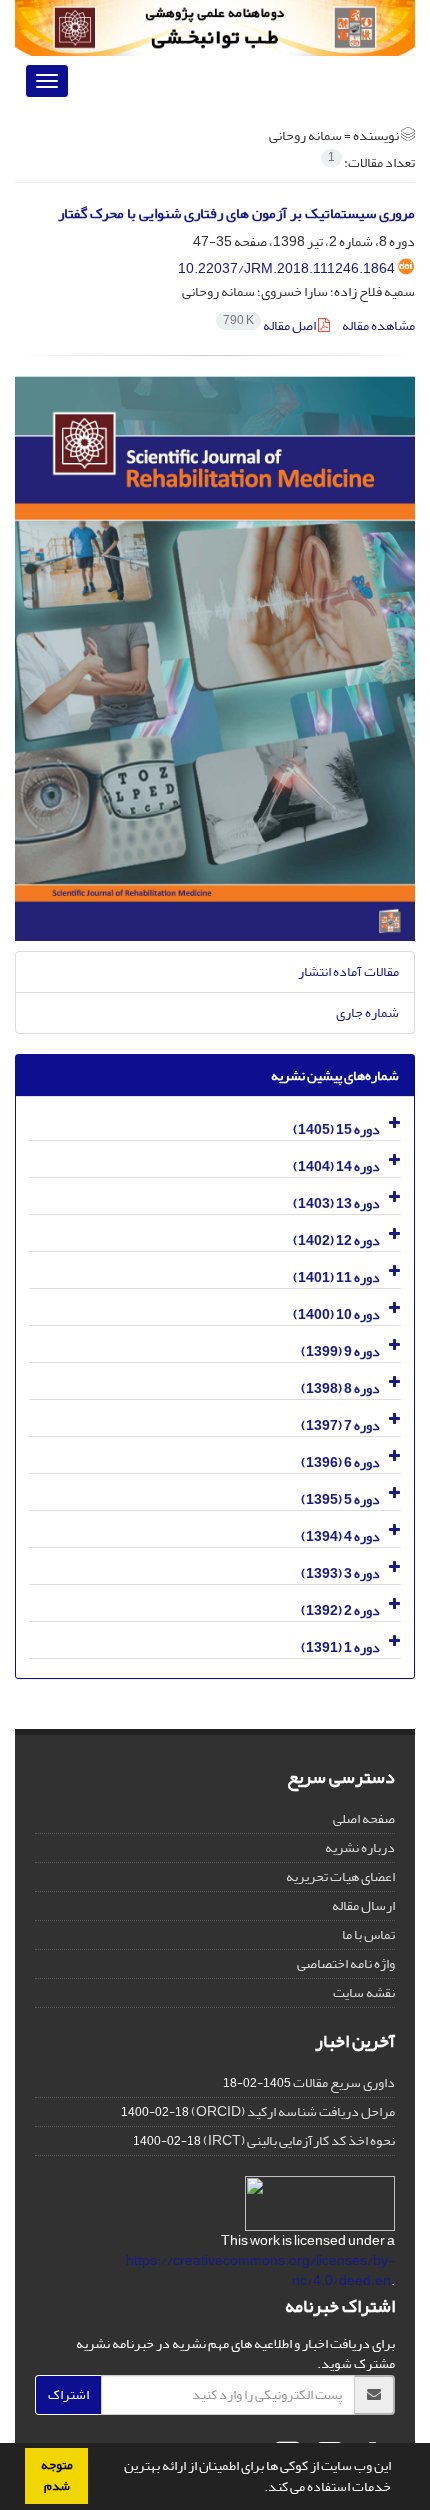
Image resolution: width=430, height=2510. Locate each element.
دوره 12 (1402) (336, 1240)
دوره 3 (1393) (340, 1573)
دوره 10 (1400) (336, 1314)
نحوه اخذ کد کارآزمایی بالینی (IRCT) (299, 2140)
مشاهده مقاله (378, 325)
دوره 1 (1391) (340, 1647)
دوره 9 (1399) (340, 1351)
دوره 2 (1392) (340, 1610)
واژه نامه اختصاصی (346, 1963)
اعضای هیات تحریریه (340, 1876)
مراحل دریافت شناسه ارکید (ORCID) (293, 2111)
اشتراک (68, 2394)
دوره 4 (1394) (340, 1536)
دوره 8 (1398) (340, 1388)
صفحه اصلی (364, 1818)
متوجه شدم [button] (57, 2475)
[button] (259, 2489)
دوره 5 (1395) (340, 1499)
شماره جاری (367, 1012)
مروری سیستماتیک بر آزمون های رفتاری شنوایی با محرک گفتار (236, 213)
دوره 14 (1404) (336, 1166)
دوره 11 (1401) (336, 1277)
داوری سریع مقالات (344, 2082)
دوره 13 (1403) (336, 1203)
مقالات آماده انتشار (348, 971)
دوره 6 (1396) (340, 1462)
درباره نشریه (360, 1847)
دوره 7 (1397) (340, 1425)
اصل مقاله (270, 325)
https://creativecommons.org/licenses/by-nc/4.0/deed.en (260, 2270)
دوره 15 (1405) (336, 1129)
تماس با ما (368, 1934)
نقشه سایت (364, 1992)
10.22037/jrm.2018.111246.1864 (286, 268)
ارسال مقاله (363, 1905)
